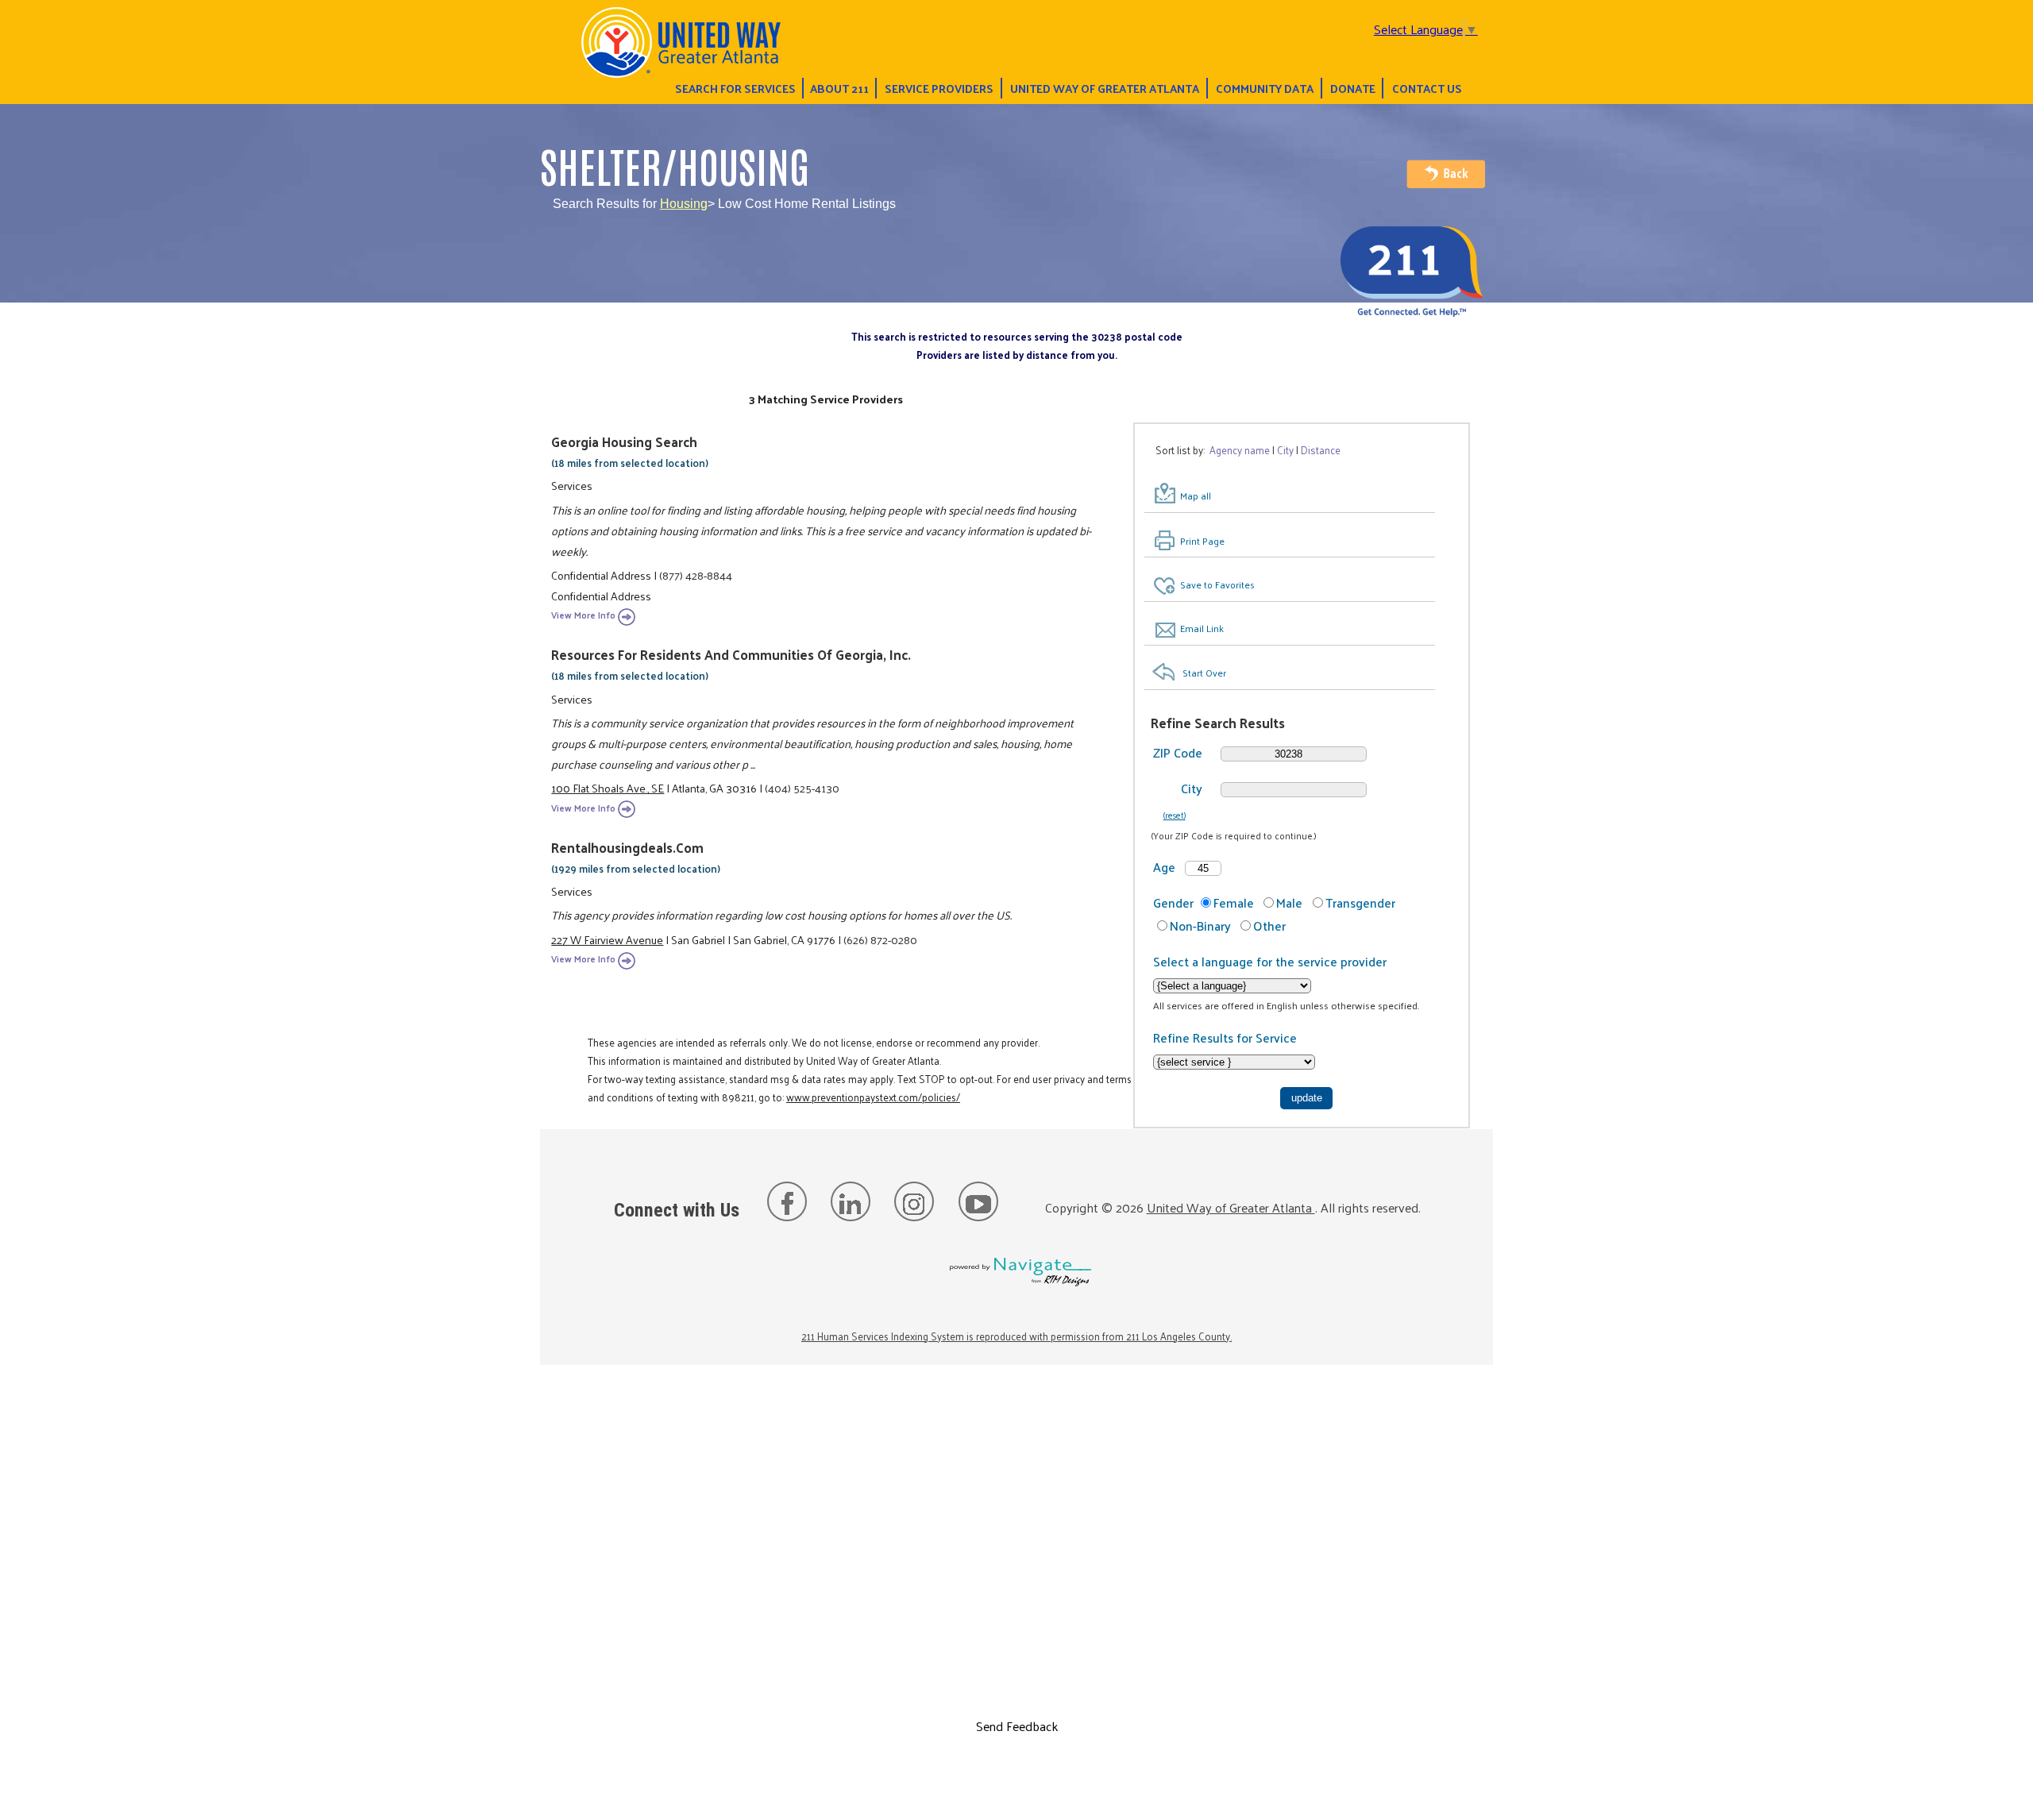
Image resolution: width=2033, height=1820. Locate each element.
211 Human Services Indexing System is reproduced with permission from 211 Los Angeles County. (1016, 1336)
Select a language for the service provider (1270, 961)
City (1192, 788)
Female (1234, 902)
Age (1164, 867)
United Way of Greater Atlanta (1105, 88)
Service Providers (939, 88)
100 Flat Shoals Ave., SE (608, 788)
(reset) (1175, 815)
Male (1289, 902)
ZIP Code (1178, 752)
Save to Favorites (1217, 584)
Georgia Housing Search (624, 442)
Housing (684, 204)
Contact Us (1427, 88)
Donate (1353, 88)
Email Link (1202, 628)
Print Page (1202, 541)
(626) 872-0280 (880, 939)
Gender (1173, 902)
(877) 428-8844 (696, 575)
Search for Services (735, 88)
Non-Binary (1200, 925)
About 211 (839, 88)
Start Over (1204, 673)
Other (1269, 925)
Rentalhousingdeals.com (627, 847)
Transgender (1360, 902)
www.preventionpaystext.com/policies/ (873, 1097)
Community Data (1265, 88)
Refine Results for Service (1225, 1037)
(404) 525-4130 (802, 788)
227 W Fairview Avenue (607, 939)
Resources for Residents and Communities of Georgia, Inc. (731, 654)
